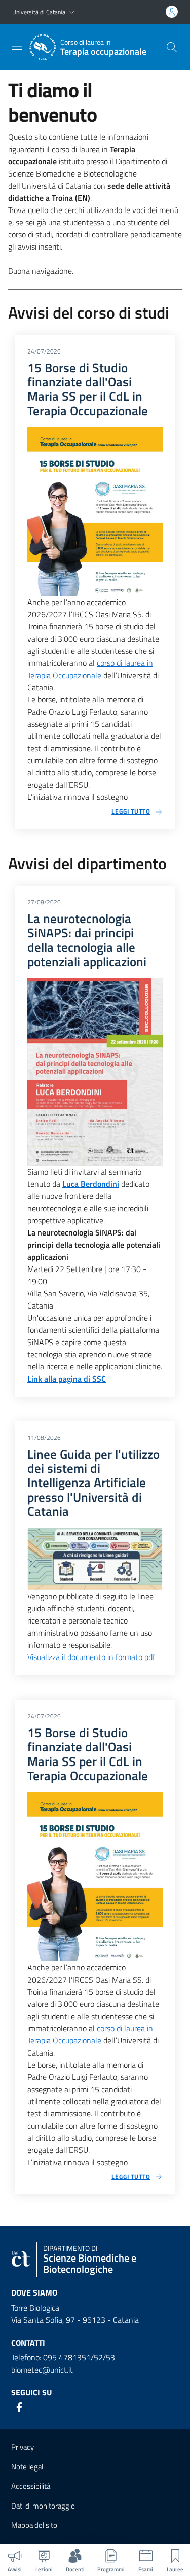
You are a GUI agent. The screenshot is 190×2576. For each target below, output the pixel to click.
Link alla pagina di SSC (67, 1379)
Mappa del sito (34, 2525)
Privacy (23, 2447)
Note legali (28, 2467)
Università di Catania (39, 12)
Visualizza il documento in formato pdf (91, 1657)
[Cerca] (172, 47)
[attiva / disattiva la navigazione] (17, 46)
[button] (72, 12)
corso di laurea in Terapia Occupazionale (90, 669)
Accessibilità (31, 2486)
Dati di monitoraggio (43, 2506)
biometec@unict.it (42, 2370)
